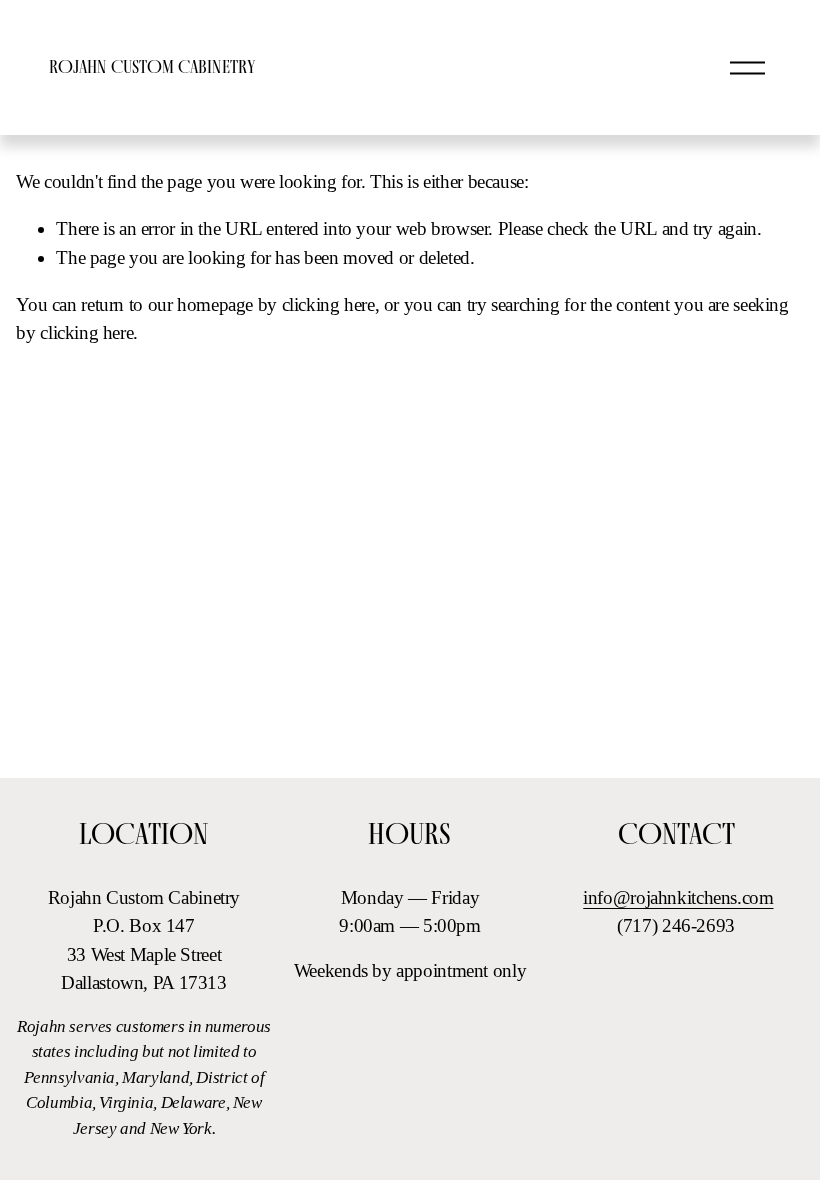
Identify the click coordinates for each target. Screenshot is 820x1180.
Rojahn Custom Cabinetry (152, 66)
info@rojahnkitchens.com (678, 897)
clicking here (328, 304)
